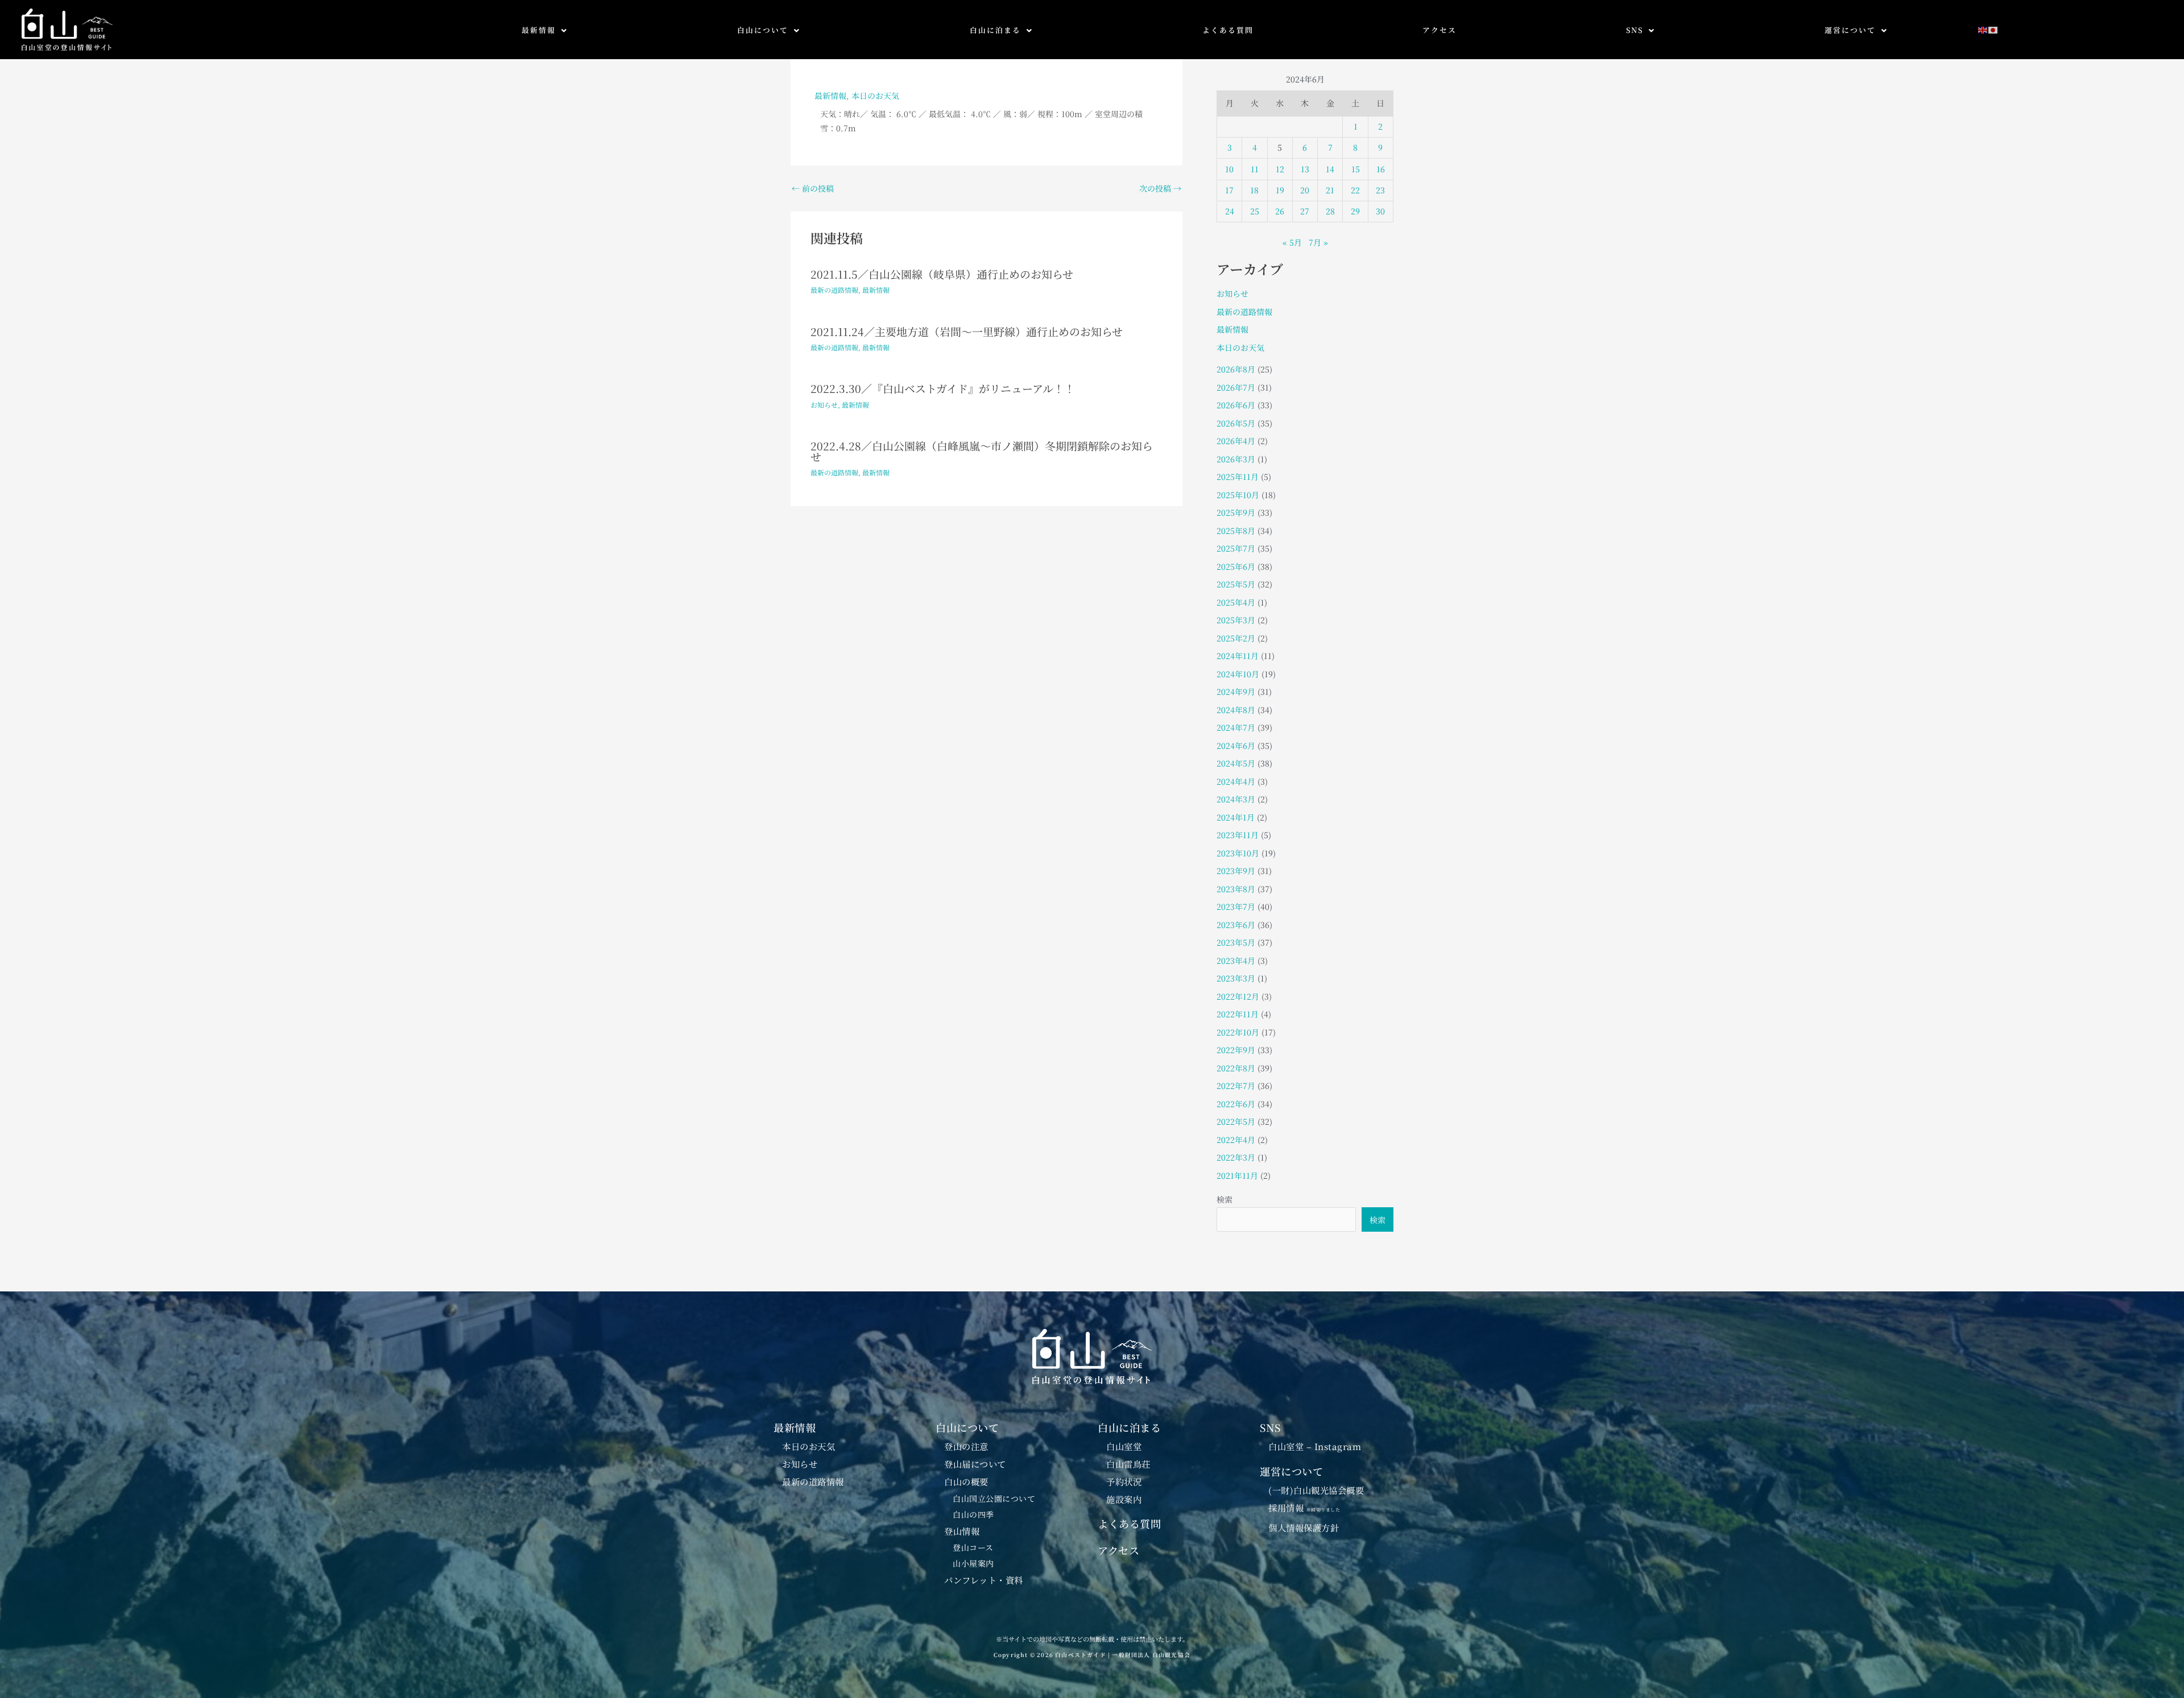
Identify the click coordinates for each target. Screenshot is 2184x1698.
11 (1255, 169)
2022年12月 (1238, 996)
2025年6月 (1236, 566)
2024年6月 (1236, 746)
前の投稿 (813, 188)
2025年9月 (1236, 512)
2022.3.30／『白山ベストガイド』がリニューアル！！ (943, 388)
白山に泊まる (995, 30)
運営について (1850, 30)
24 (1230, 211)
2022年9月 (1236, 1050)
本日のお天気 (875, 96)
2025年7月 (1236, 548)
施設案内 (1124, 1499)
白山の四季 (973, 1514)
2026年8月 (1236, 369)
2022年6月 (1236, 1104)
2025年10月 (1238, 495)
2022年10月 (1238, 1032)
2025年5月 (1236, 584)
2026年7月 (1236, 387)
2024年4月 (1236, 781)
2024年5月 (1236, 763)
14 (1330, 169)
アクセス (1440, 30)
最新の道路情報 (834, 290)
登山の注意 (966, 1446)
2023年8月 (1236, 889)
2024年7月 (1236, 727)
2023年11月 (1238, 835)
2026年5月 (1236, 423)
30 (1380, 211)
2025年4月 (1236, 602)
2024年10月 (1238, 674)
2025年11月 (1238, 477)
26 (1280, 211)
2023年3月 (1236, 978)
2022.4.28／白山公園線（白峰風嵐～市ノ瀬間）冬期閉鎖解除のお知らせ (982, 451)
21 (1330, 190)
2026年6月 (1236, 405)
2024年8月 (1236, 710)
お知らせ (824, 405)
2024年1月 (1236, 817)
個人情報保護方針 (1304, 1527)
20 (1305, 190)
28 (1330, 211)
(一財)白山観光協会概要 (1316, 1490)
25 (1255, 211)
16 (1381, 169)
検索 (1225, 1199)
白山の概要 (966, 1481)
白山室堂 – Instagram (1315, 1446)
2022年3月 (1236, 1157)
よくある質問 (1228, 30)
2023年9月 (1236, 871)
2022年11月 (1238, 1014)
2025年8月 (1236, 531)
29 (1355, 211)
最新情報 (539, 30)
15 (1356, 169)
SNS (1635, 30)
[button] (545, 30)
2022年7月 (1236, 1086)
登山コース (973, 1547)
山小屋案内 (973, 1563)
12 (1280, 169)
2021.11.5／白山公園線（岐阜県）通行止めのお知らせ (942, 274)
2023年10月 (1238, 853)
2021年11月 (1237, 1175)
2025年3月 (1236, 620)
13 (1305, 169)
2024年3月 (1236, 799)
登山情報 (962, 1531)
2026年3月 (1236, 459)
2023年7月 (1236, 906)
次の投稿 (1160, 188)
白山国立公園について (994, 1498)
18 (1254, 190)
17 (1229, 190)
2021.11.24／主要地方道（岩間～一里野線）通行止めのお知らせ (967, 331)
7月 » (1318, 242)
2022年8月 (1236, 1068)
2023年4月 (1236, 960)
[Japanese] (1993, 29)
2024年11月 (1238, 656)
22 (1355, 190)
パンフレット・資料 (984, 1580)
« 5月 (1292, 242)
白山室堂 (1124, 1446)
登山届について (975, 1464)
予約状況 (1124, 1481)
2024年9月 (1236, 691)
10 (1229, 169)
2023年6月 (1236, 925)
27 (1305, 211)
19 (1280, 190)
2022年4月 (1236, 1140)
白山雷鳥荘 (1128, 1464)
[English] (1983, 29)
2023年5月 (1236, 942)
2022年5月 (1236, 1121)
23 (1380, 190)
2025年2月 (1236, 638)
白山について (763, 30)
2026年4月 (1236, 441)
